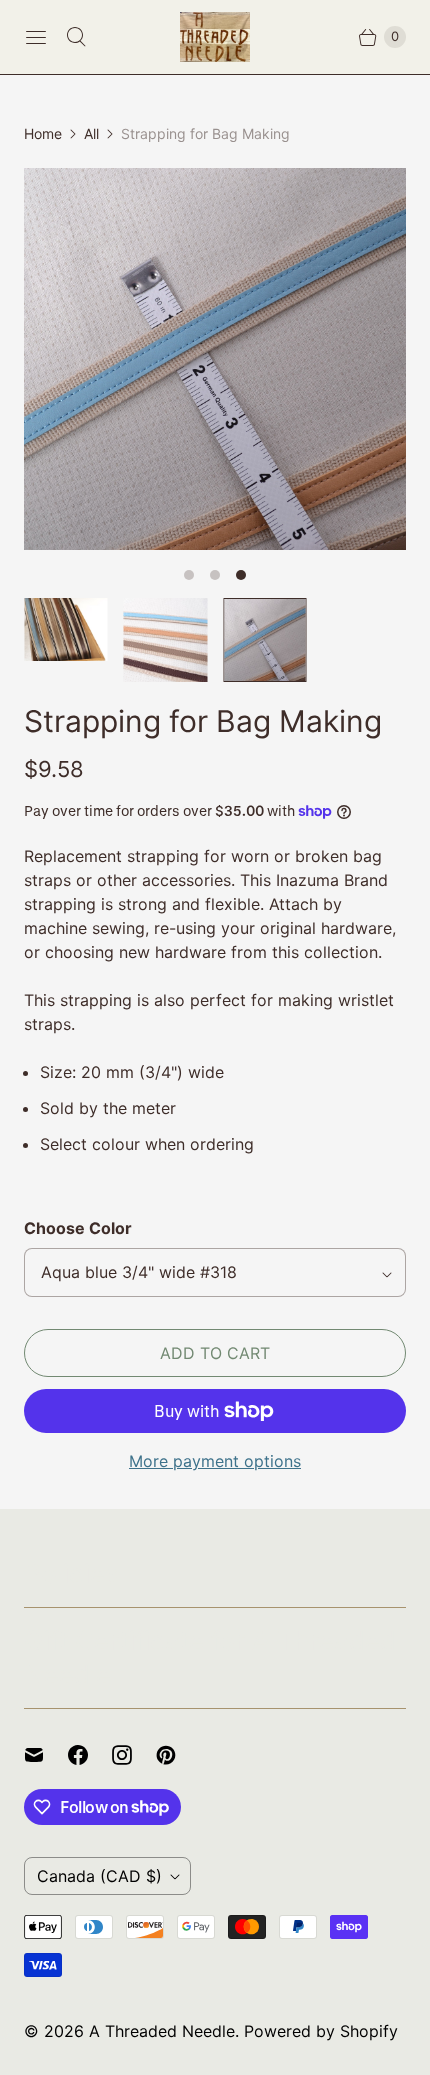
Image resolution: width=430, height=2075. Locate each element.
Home (43, 133)
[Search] (76, 37)
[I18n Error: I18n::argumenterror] (166, 640)
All (91, 133)
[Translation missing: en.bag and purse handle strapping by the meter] (66, 629)
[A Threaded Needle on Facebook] (90, 1755)
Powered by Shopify (321, 2031)
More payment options (215, 1461)
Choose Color (78, 1228)
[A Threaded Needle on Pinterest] (178, 1755)
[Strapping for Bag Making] (215, 359)
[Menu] (36, 37)
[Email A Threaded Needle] (46, 1755)
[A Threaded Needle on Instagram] (134, 1755)
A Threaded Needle (162, 2031)
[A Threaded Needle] (215, 37)
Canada (99, 1876)
